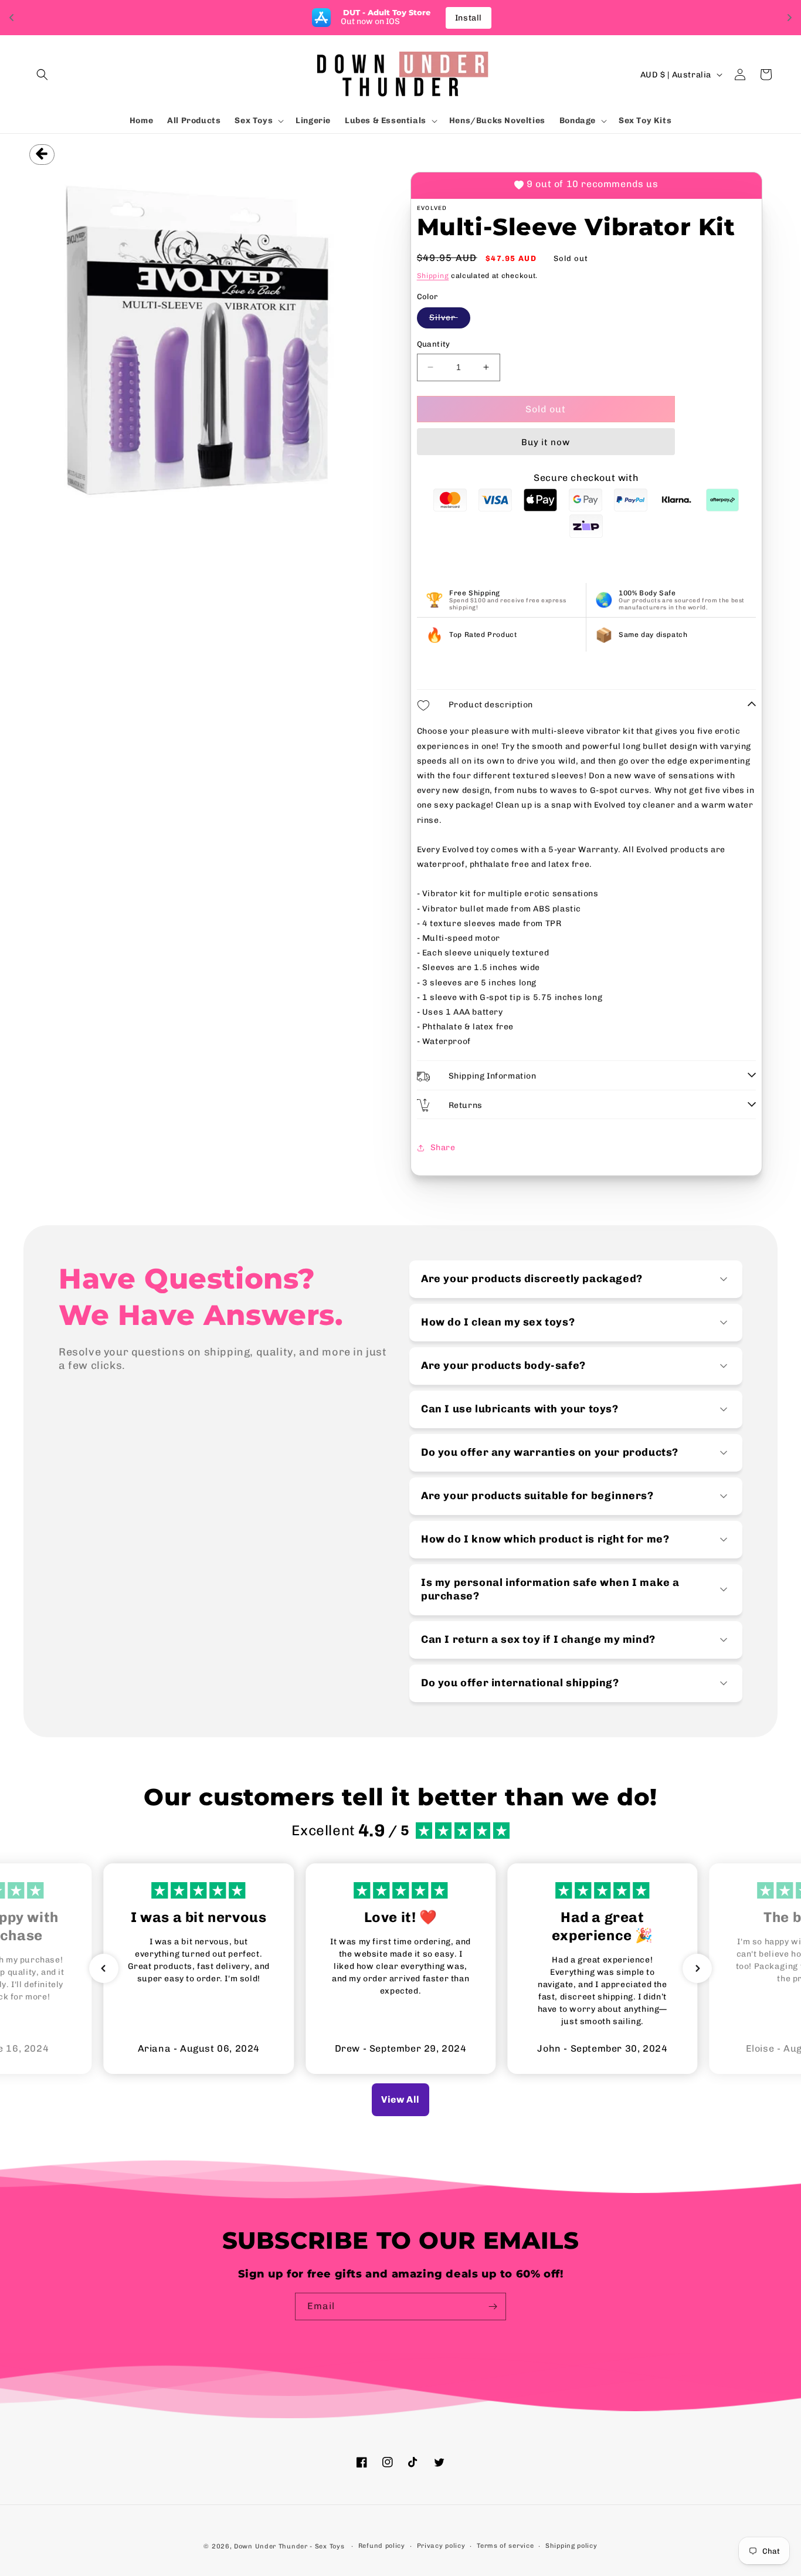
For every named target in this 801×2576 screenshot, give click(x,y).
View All (400, 2099)
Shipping (433, 276)
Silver (450, 320)
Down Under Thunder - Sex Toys (289, 2546)
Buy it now (546, 442)
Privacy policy (441, 2546)
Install (469, 18)
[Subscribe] (493, 2306)
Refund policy (382, 2546)
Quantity (434, 344)
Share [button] (443, 1148)
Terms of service (505, 2546)
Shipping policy (571, 2546)
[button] (42, 74)
